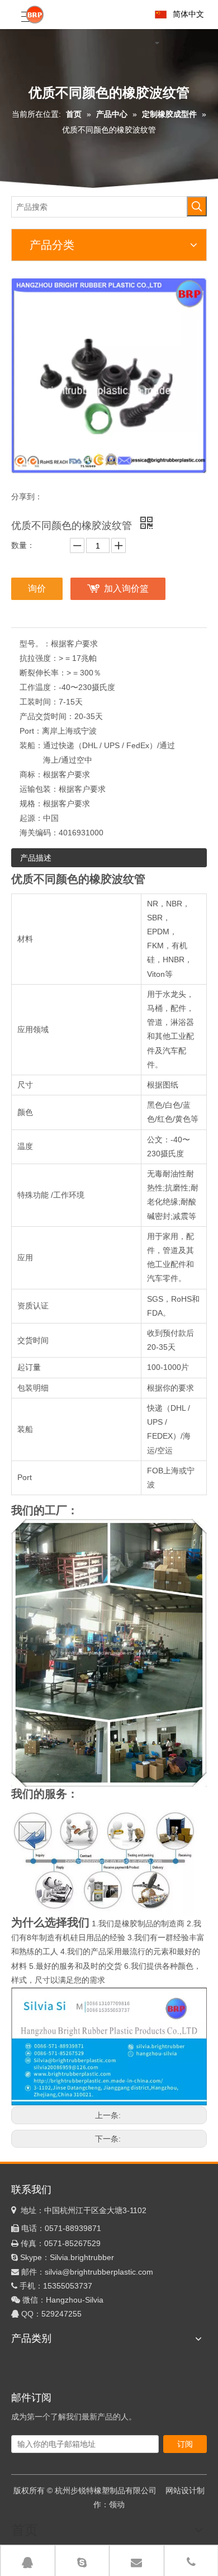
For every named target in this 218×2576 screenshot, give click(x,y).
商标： (31, 774)
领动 (117, 2504)
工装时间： (39, 702)
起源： (31, 818)
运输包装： (39, 789)
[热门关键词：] (197, 206)
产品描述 (36, 858)
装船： (31, 745)
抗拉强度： (39, 658)
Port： (31, 731)
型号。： (35, 644)
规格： (31, 803)
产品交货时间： (47, 716)
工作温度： (39, 687)
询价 (37, 589)
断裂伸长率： (43, 673)
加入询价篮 (126, 589)
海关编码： (39, 833)
